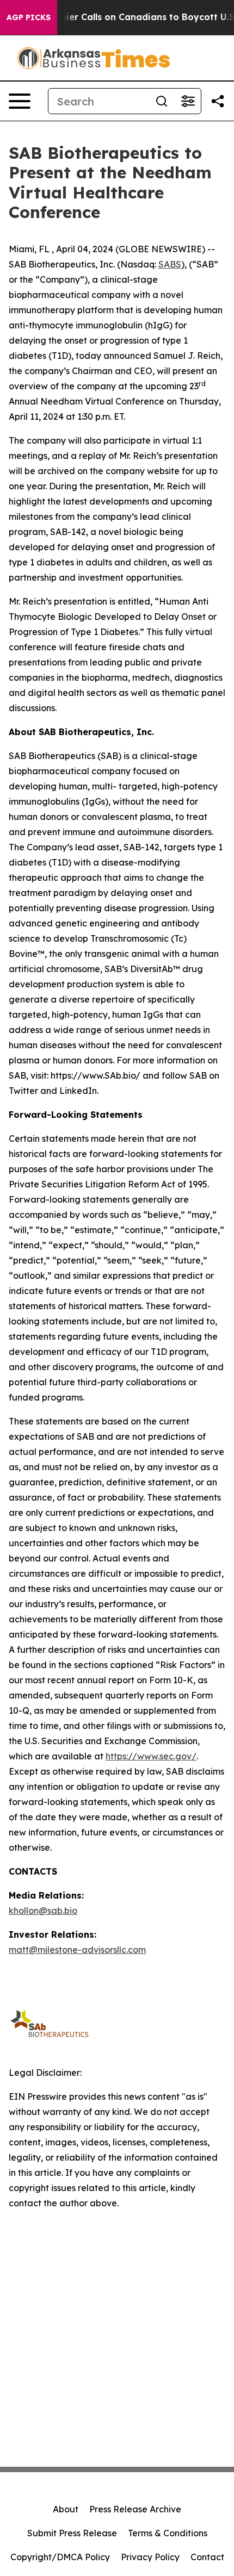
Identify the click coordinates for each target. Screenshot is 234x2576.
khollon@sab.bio (43, 1911)
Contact (207, 2557)
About (66, 2509)
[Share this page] (218, 101)
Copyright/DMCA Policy (60, 2557)
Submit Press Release (72, 2533)
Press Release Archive (135, 2509)
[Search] (162, 101)
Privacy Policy (150, 2557)
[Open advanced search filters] (188, 101)
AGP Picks (29, 17)
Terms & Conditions (168, 2533)
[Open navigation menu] (20, 101)
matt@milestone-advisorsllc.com (77, 1950)
